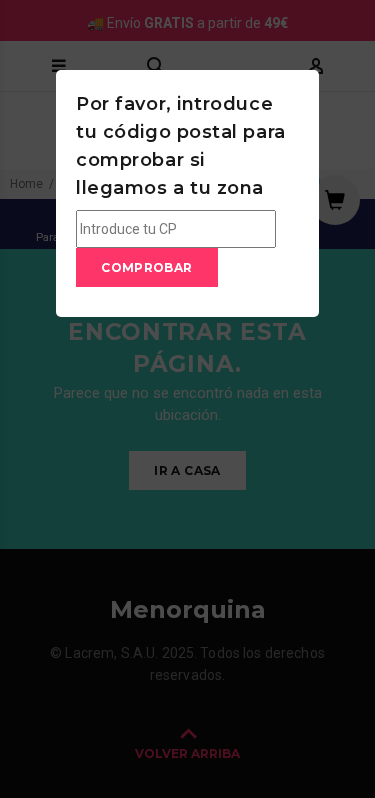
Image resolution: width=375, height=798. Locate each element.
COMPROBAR (146, 267)
